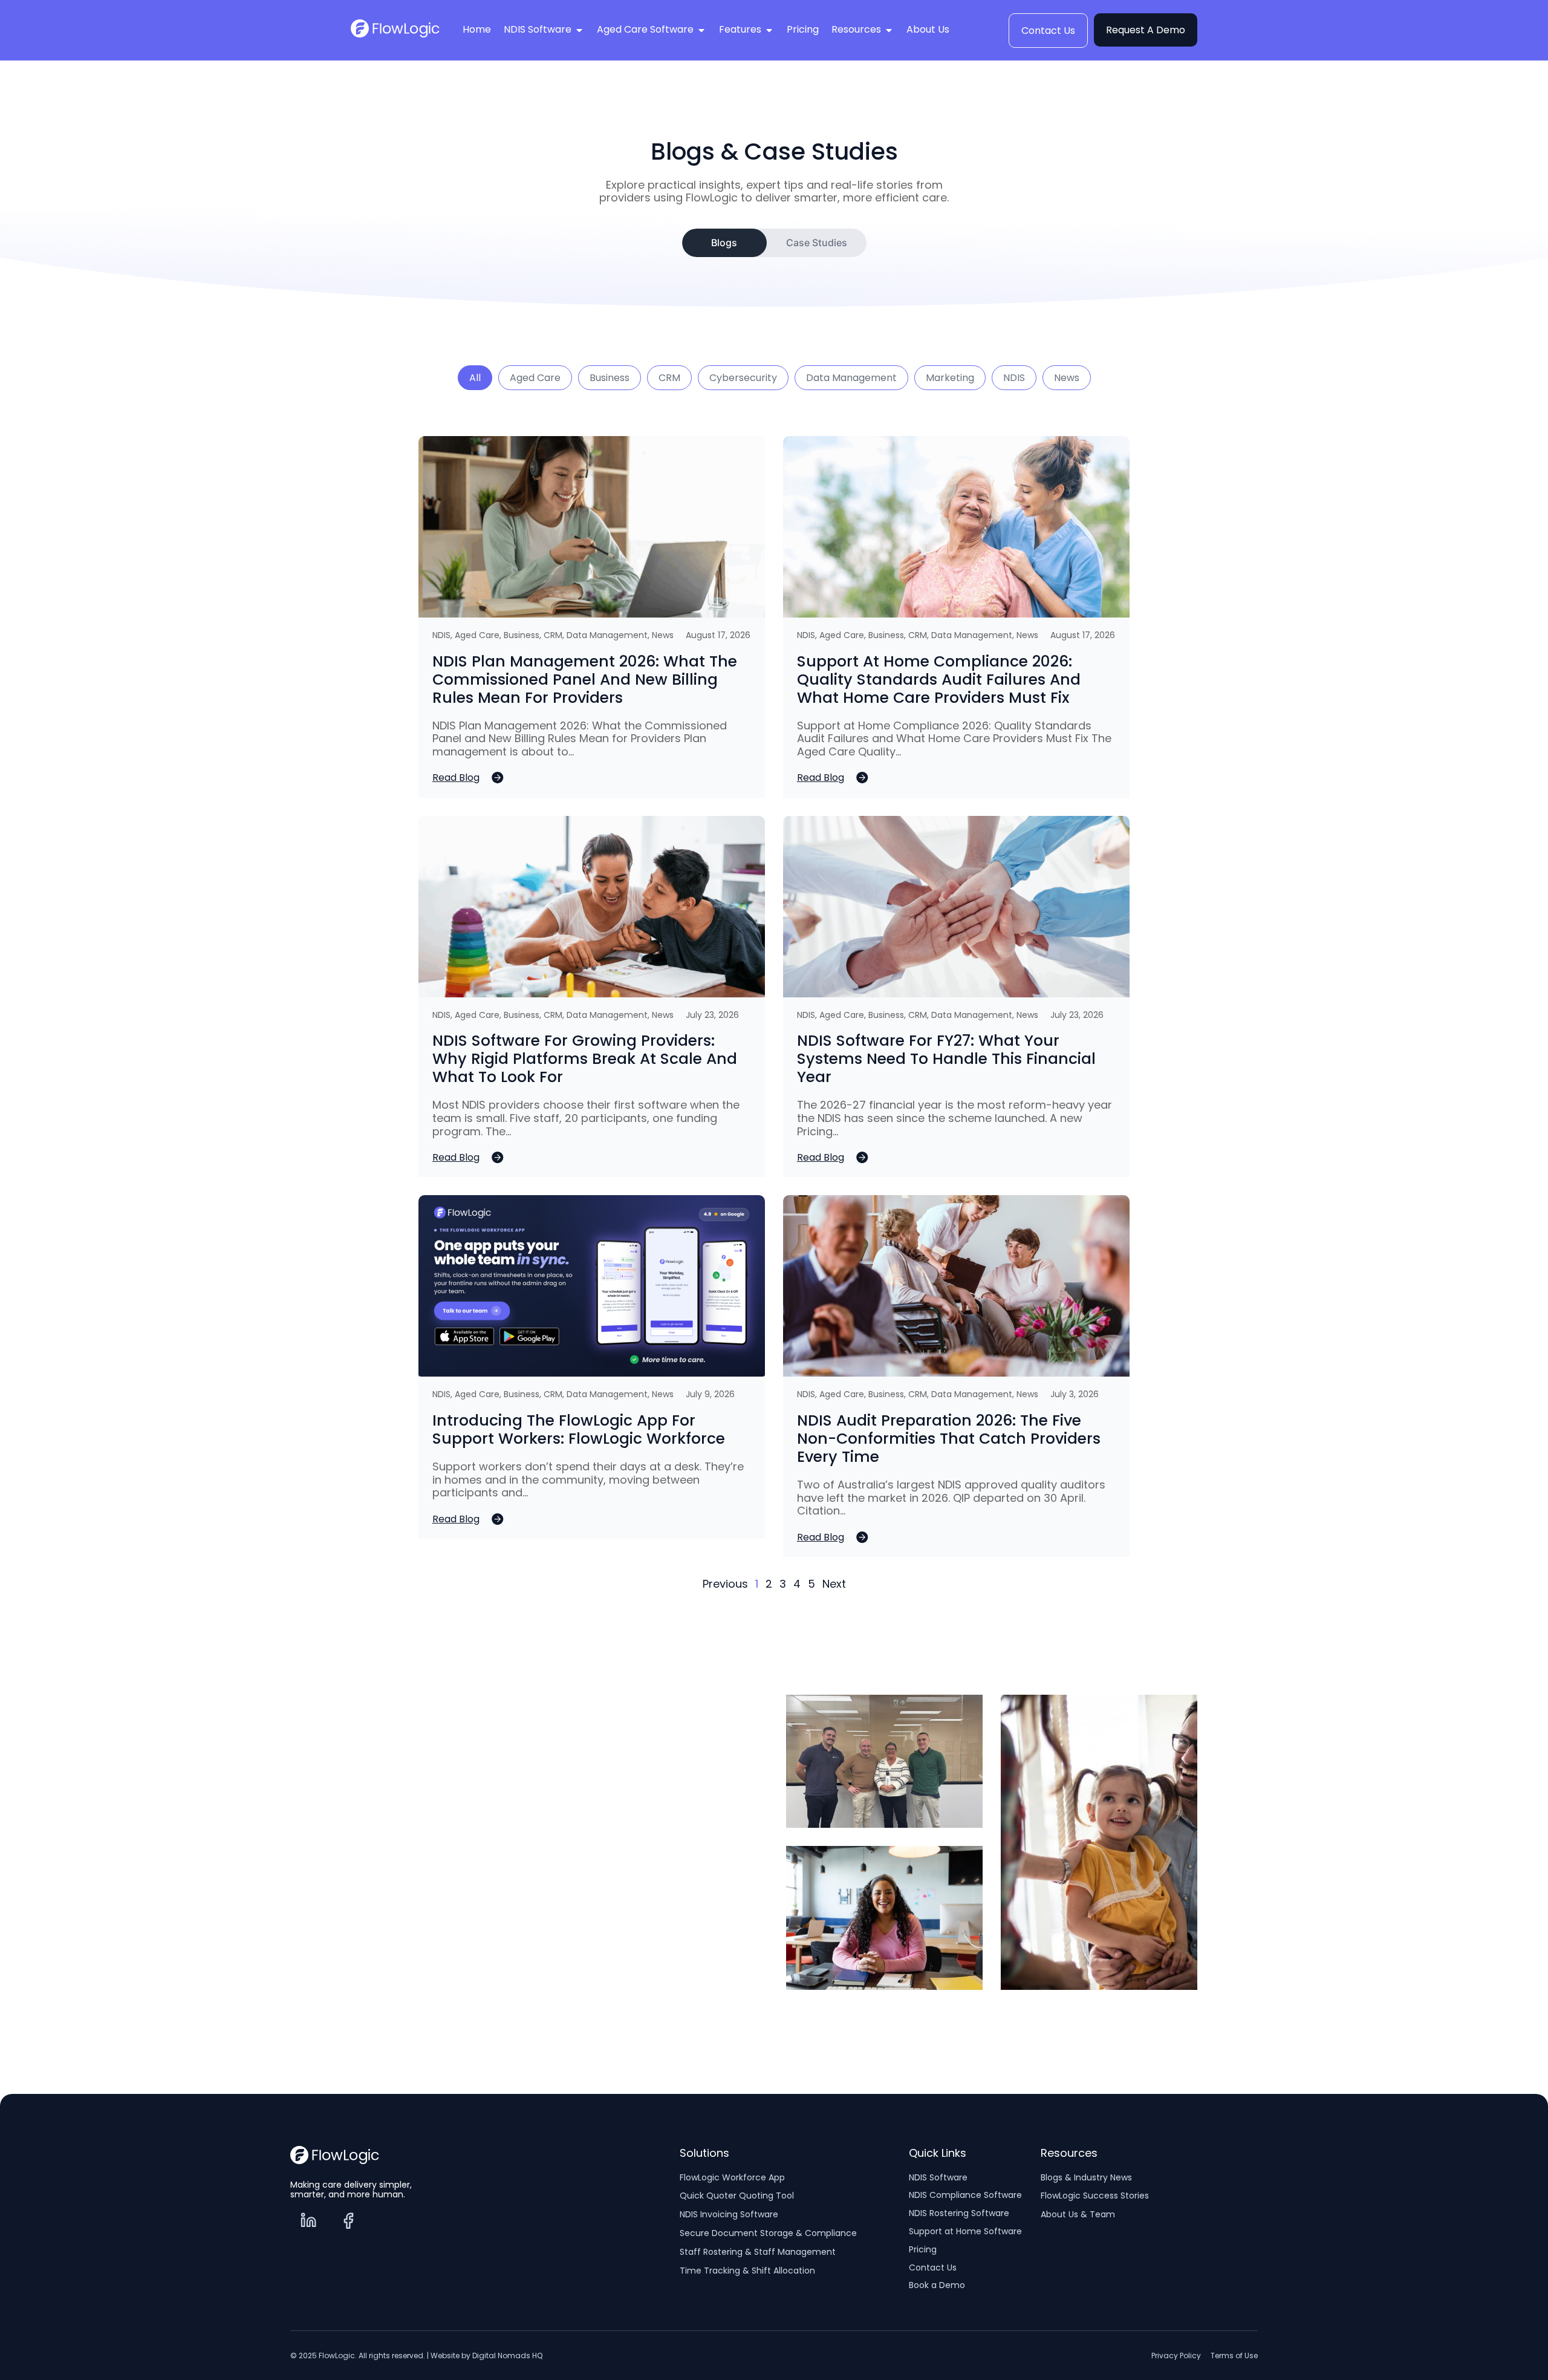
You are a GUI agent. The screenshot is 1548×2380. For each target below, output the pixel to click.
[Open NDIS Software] (579, 31)
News (1067, 378)
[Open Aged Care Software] (701, 31)
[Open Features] (769, 31)
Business (610, 378)
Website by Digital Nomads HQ (486, 2356)
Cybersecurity (743, 378)
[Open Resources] (889, 31)
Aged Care (535, 378)
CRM (669, 378)
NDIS (1014, 378)
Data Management (851, 378)
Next (834, 1584)
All (475, 378)
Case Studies (817, 243)
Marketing (950, 378)
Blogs (724, 243)
